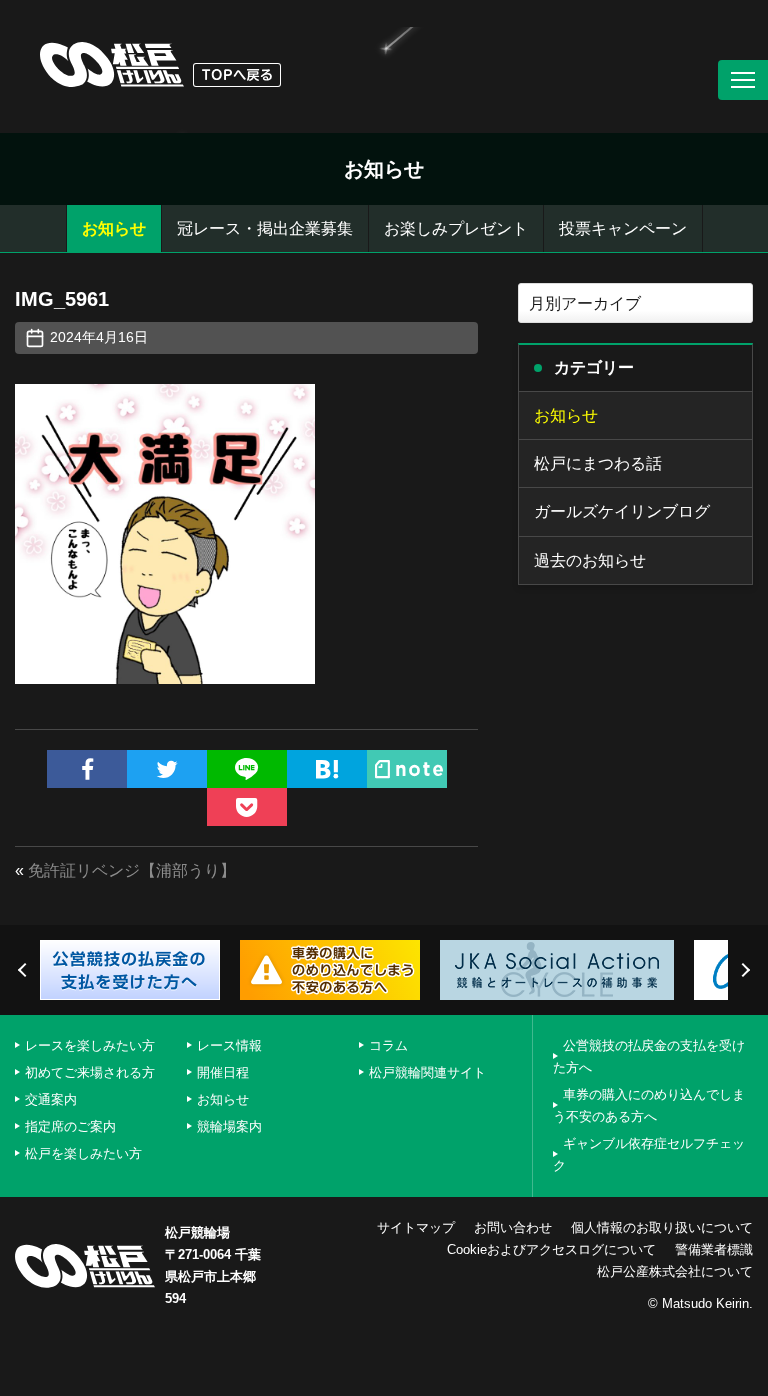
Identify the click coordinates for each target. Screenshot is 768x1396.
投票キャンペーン (623, 228)
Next (743, 970)
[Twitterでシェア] (167, 769)
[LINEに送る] (247, 769)
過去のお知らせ (590, 560)
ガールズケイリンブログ (622, 511)
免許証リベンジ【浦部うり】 (132, 870)
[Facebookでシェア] (87, 769)
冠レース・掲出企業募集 (265, 228)
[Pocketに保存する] (247, 807)
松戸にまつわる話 (598, 463)
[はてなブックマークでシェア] (327, 769)
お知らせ (114, 228)
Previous (25, 970)
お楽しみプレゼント (456, 228)
